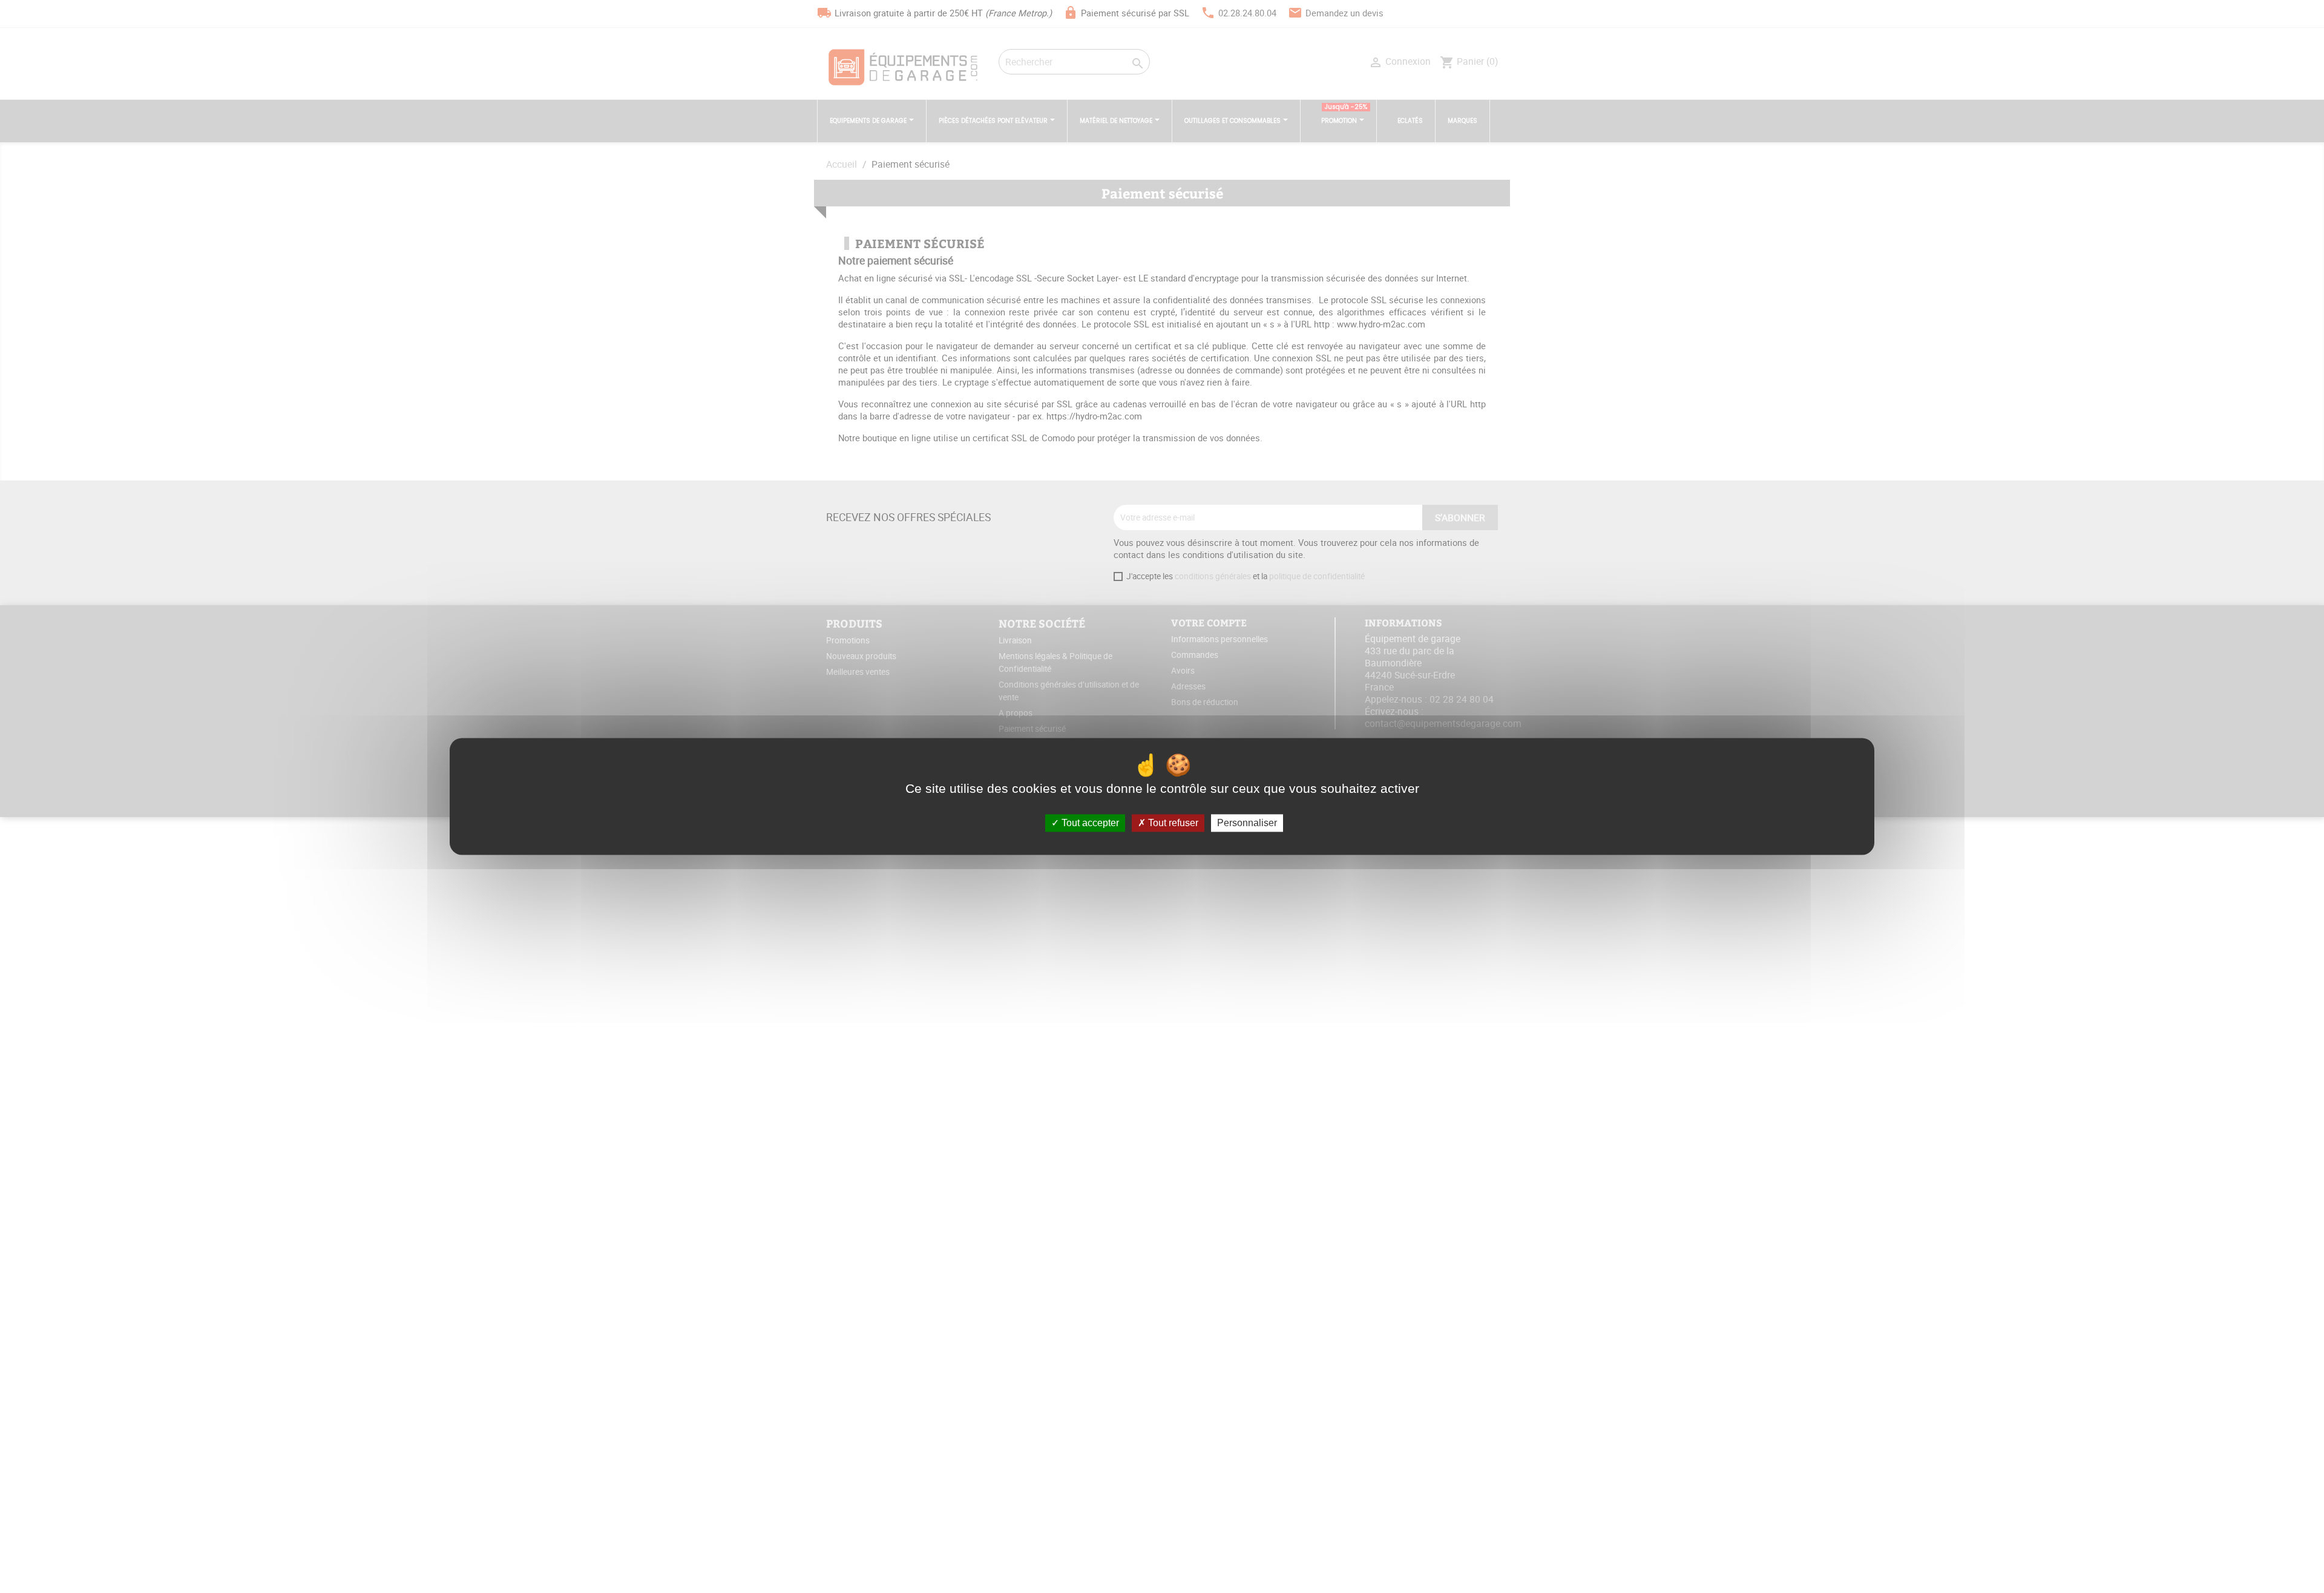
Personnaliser (1247, 823)
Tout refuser (1172, 823)
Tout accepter (1089, 823)
